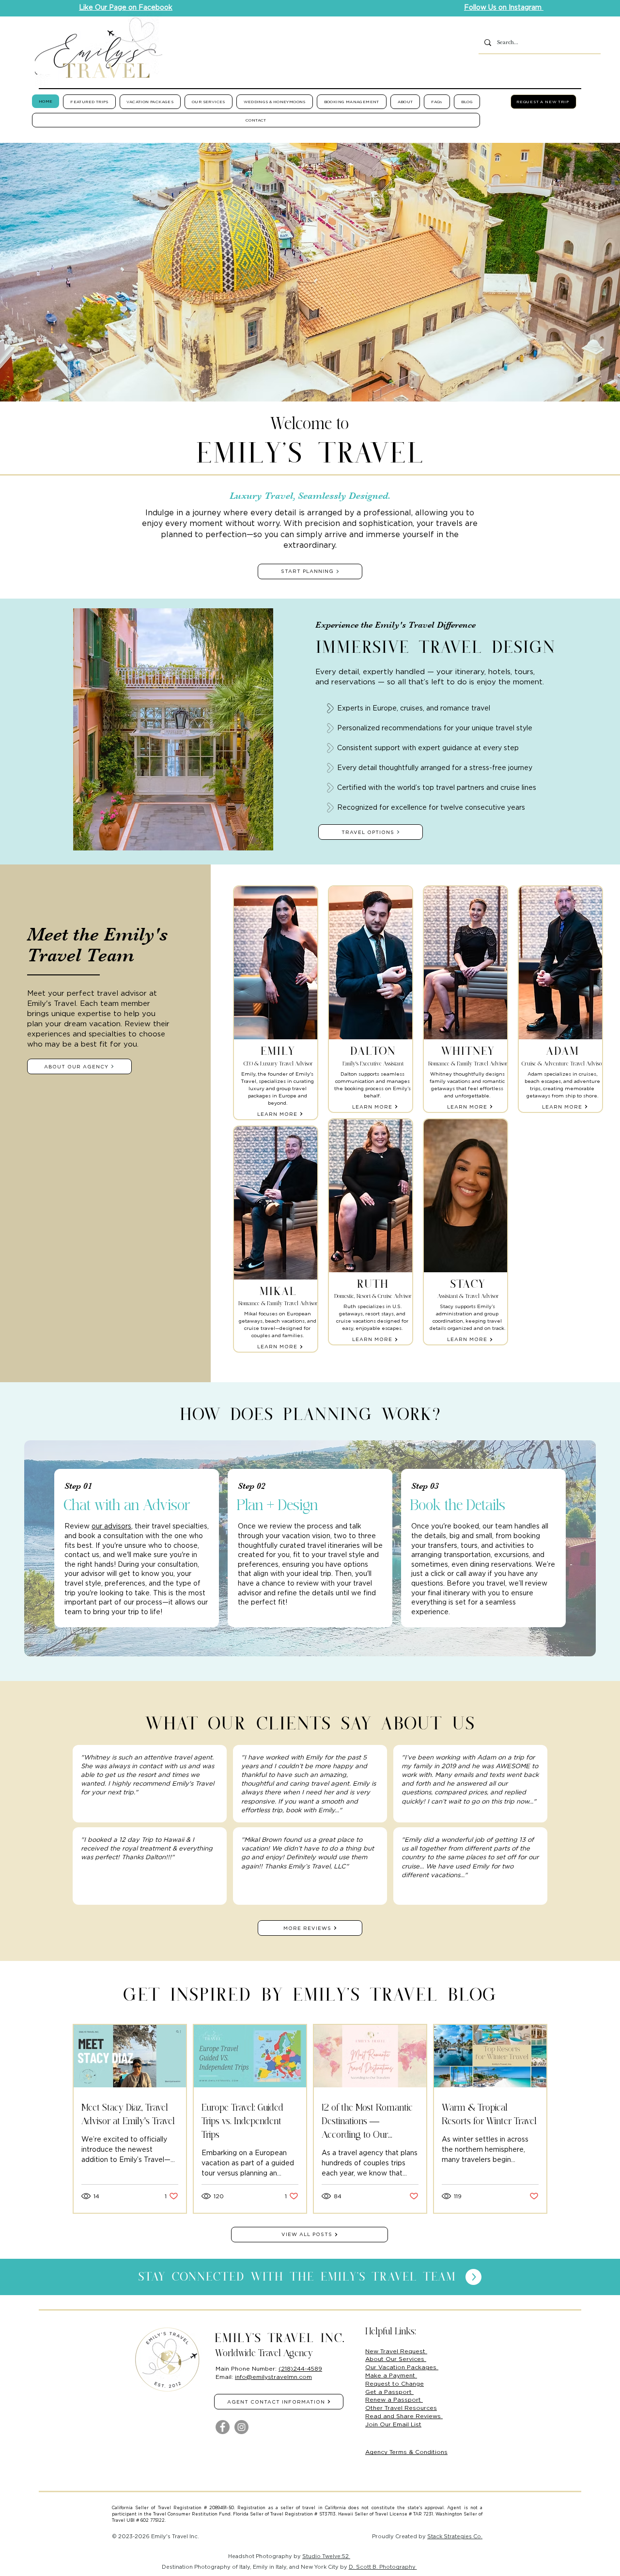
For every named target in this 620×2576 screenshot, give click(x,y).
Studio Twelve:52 (326, 2556)
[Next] (567, 272)
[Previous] (53, 272)
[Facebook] (223, 2427)
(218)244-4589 (300, 2368)
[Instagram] (241, 2427)
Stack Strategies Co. (455, 2536)
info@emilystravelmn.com (273, 2377)
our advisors (111, 1526)
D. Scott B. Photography (383, 2567)
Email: (225, 2377)
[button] (89, 102)
